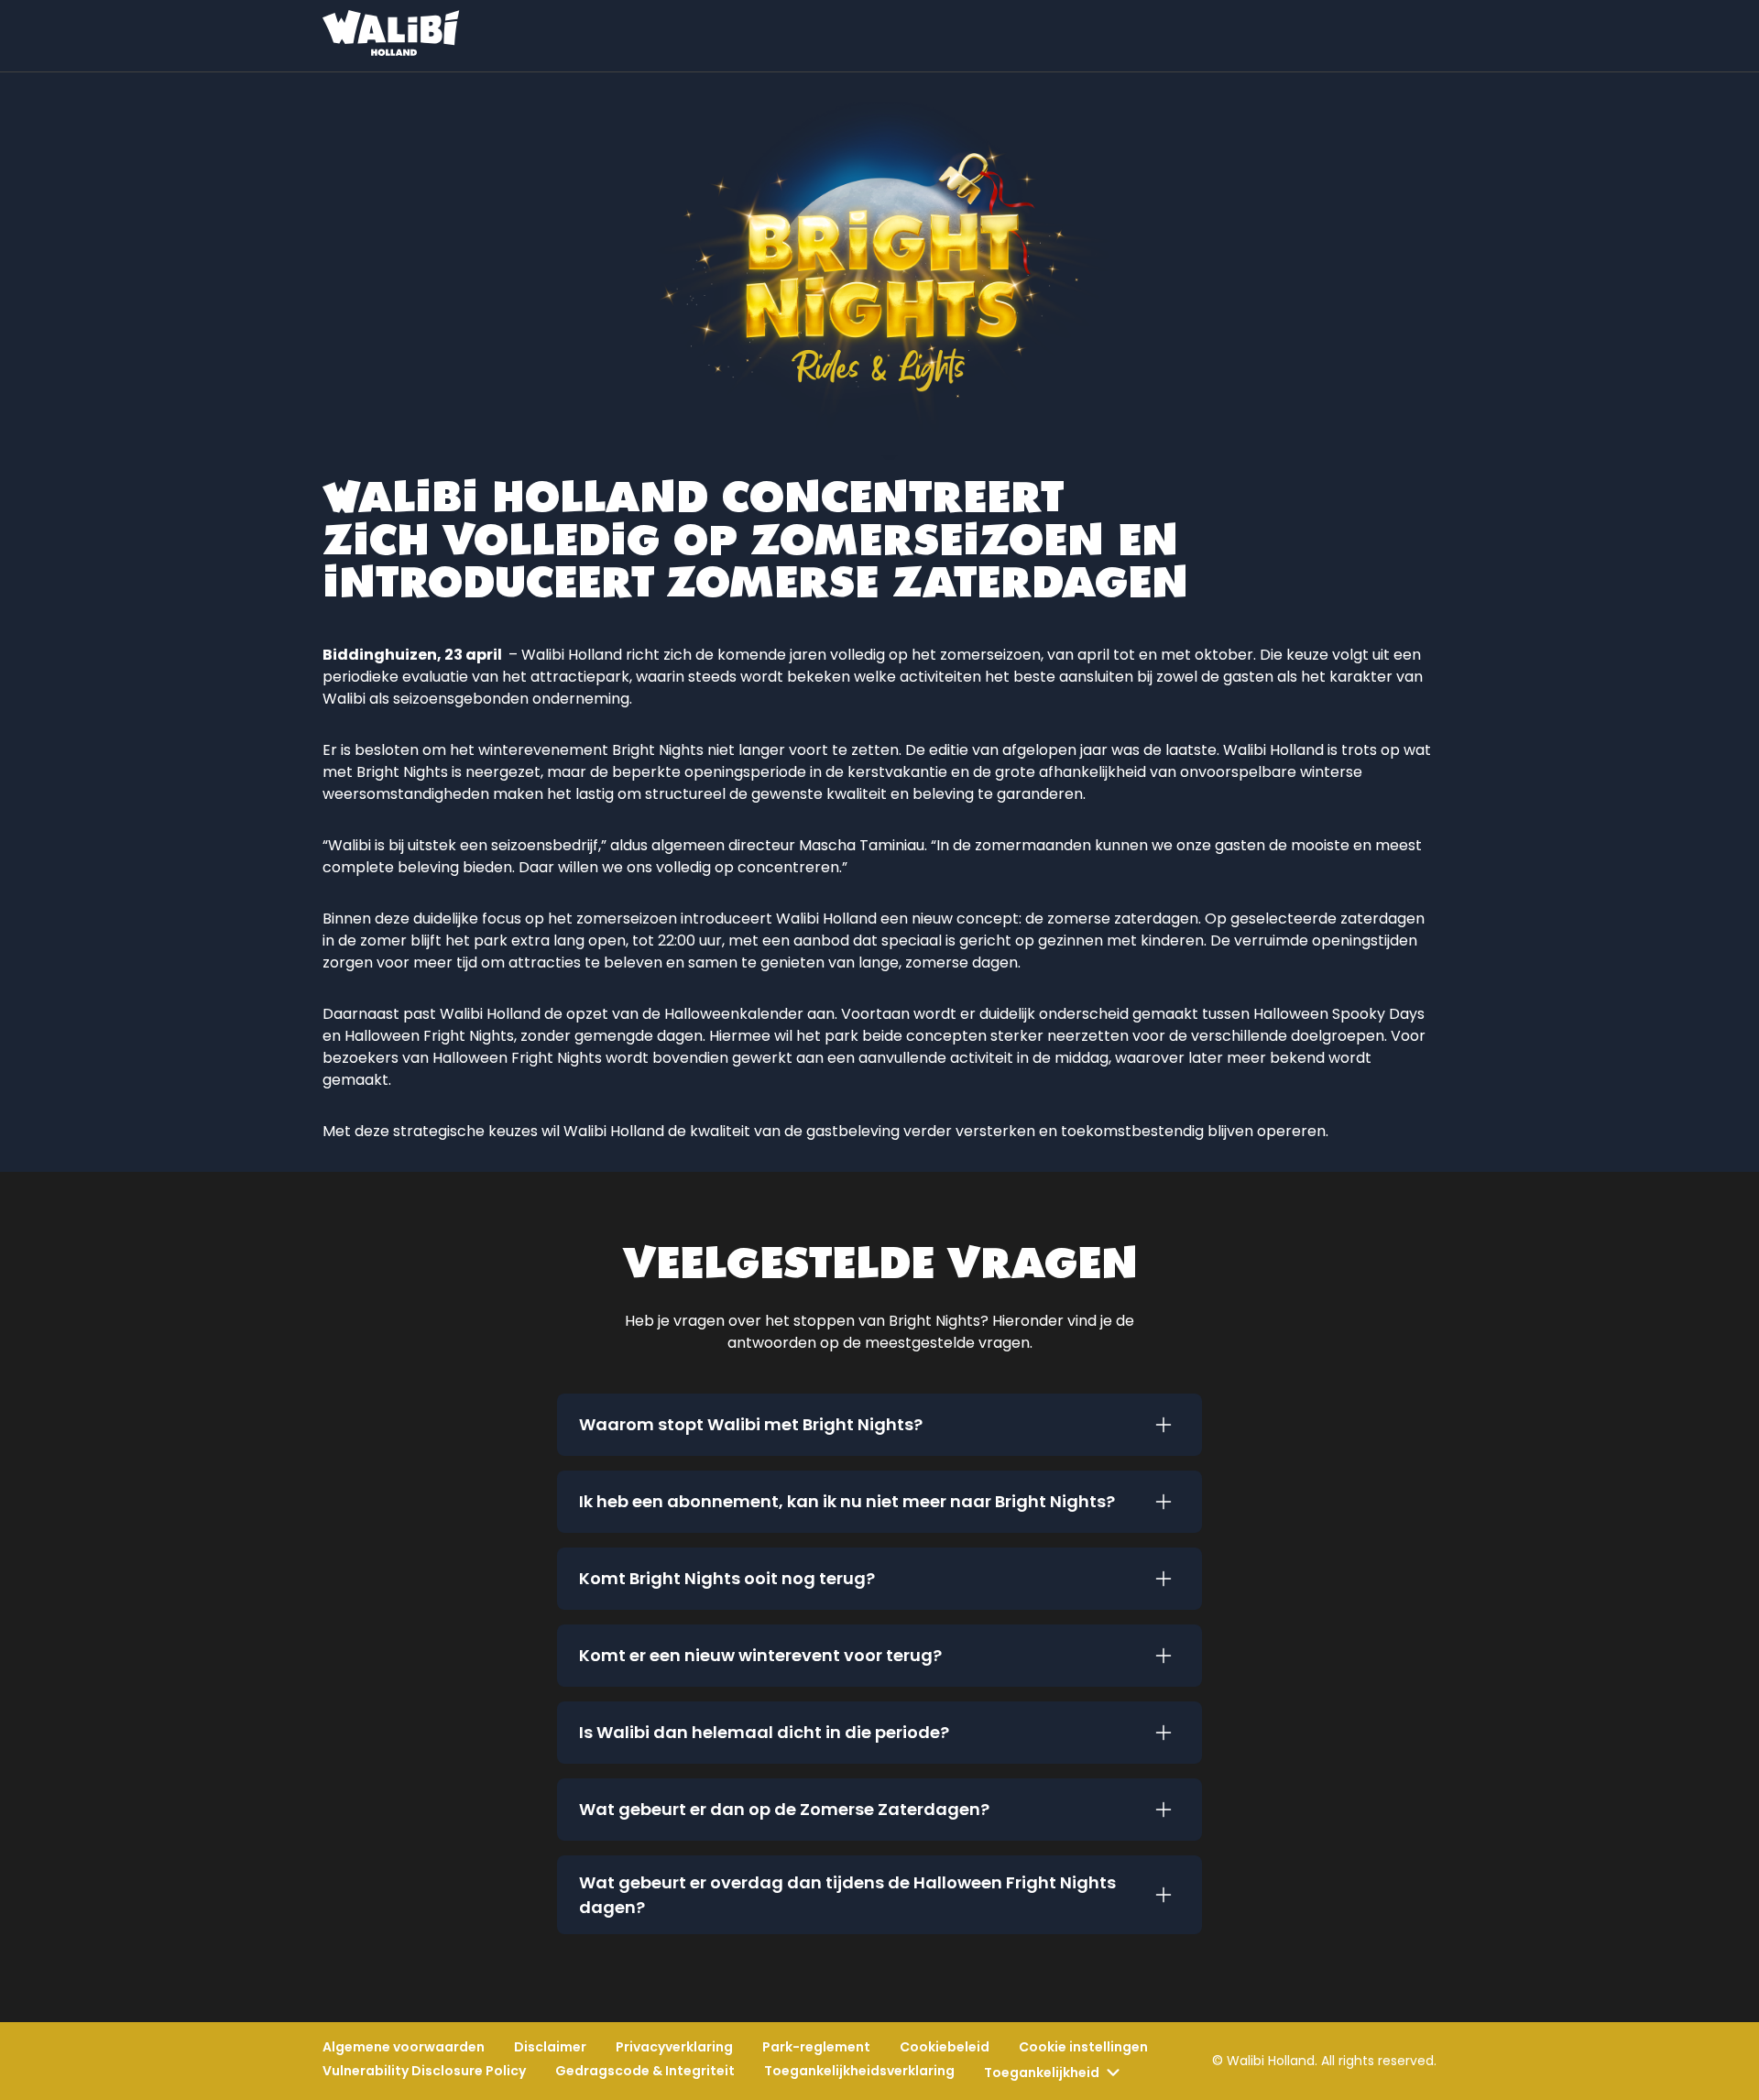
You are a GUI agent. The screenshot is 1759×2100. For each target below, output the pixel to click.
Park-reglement (816, 2047)
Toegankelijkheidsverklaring (859, 2071)
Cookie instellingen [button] (1083, 2047)
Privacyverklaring (674, 2047)
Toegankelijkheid (1042, 2073)
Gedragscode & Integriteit (645, 2071)
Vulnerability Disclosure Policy (424, 2071)
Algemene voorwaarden (404, 2047)
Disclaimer (550, 2047)
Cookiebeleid (945, 2047)
